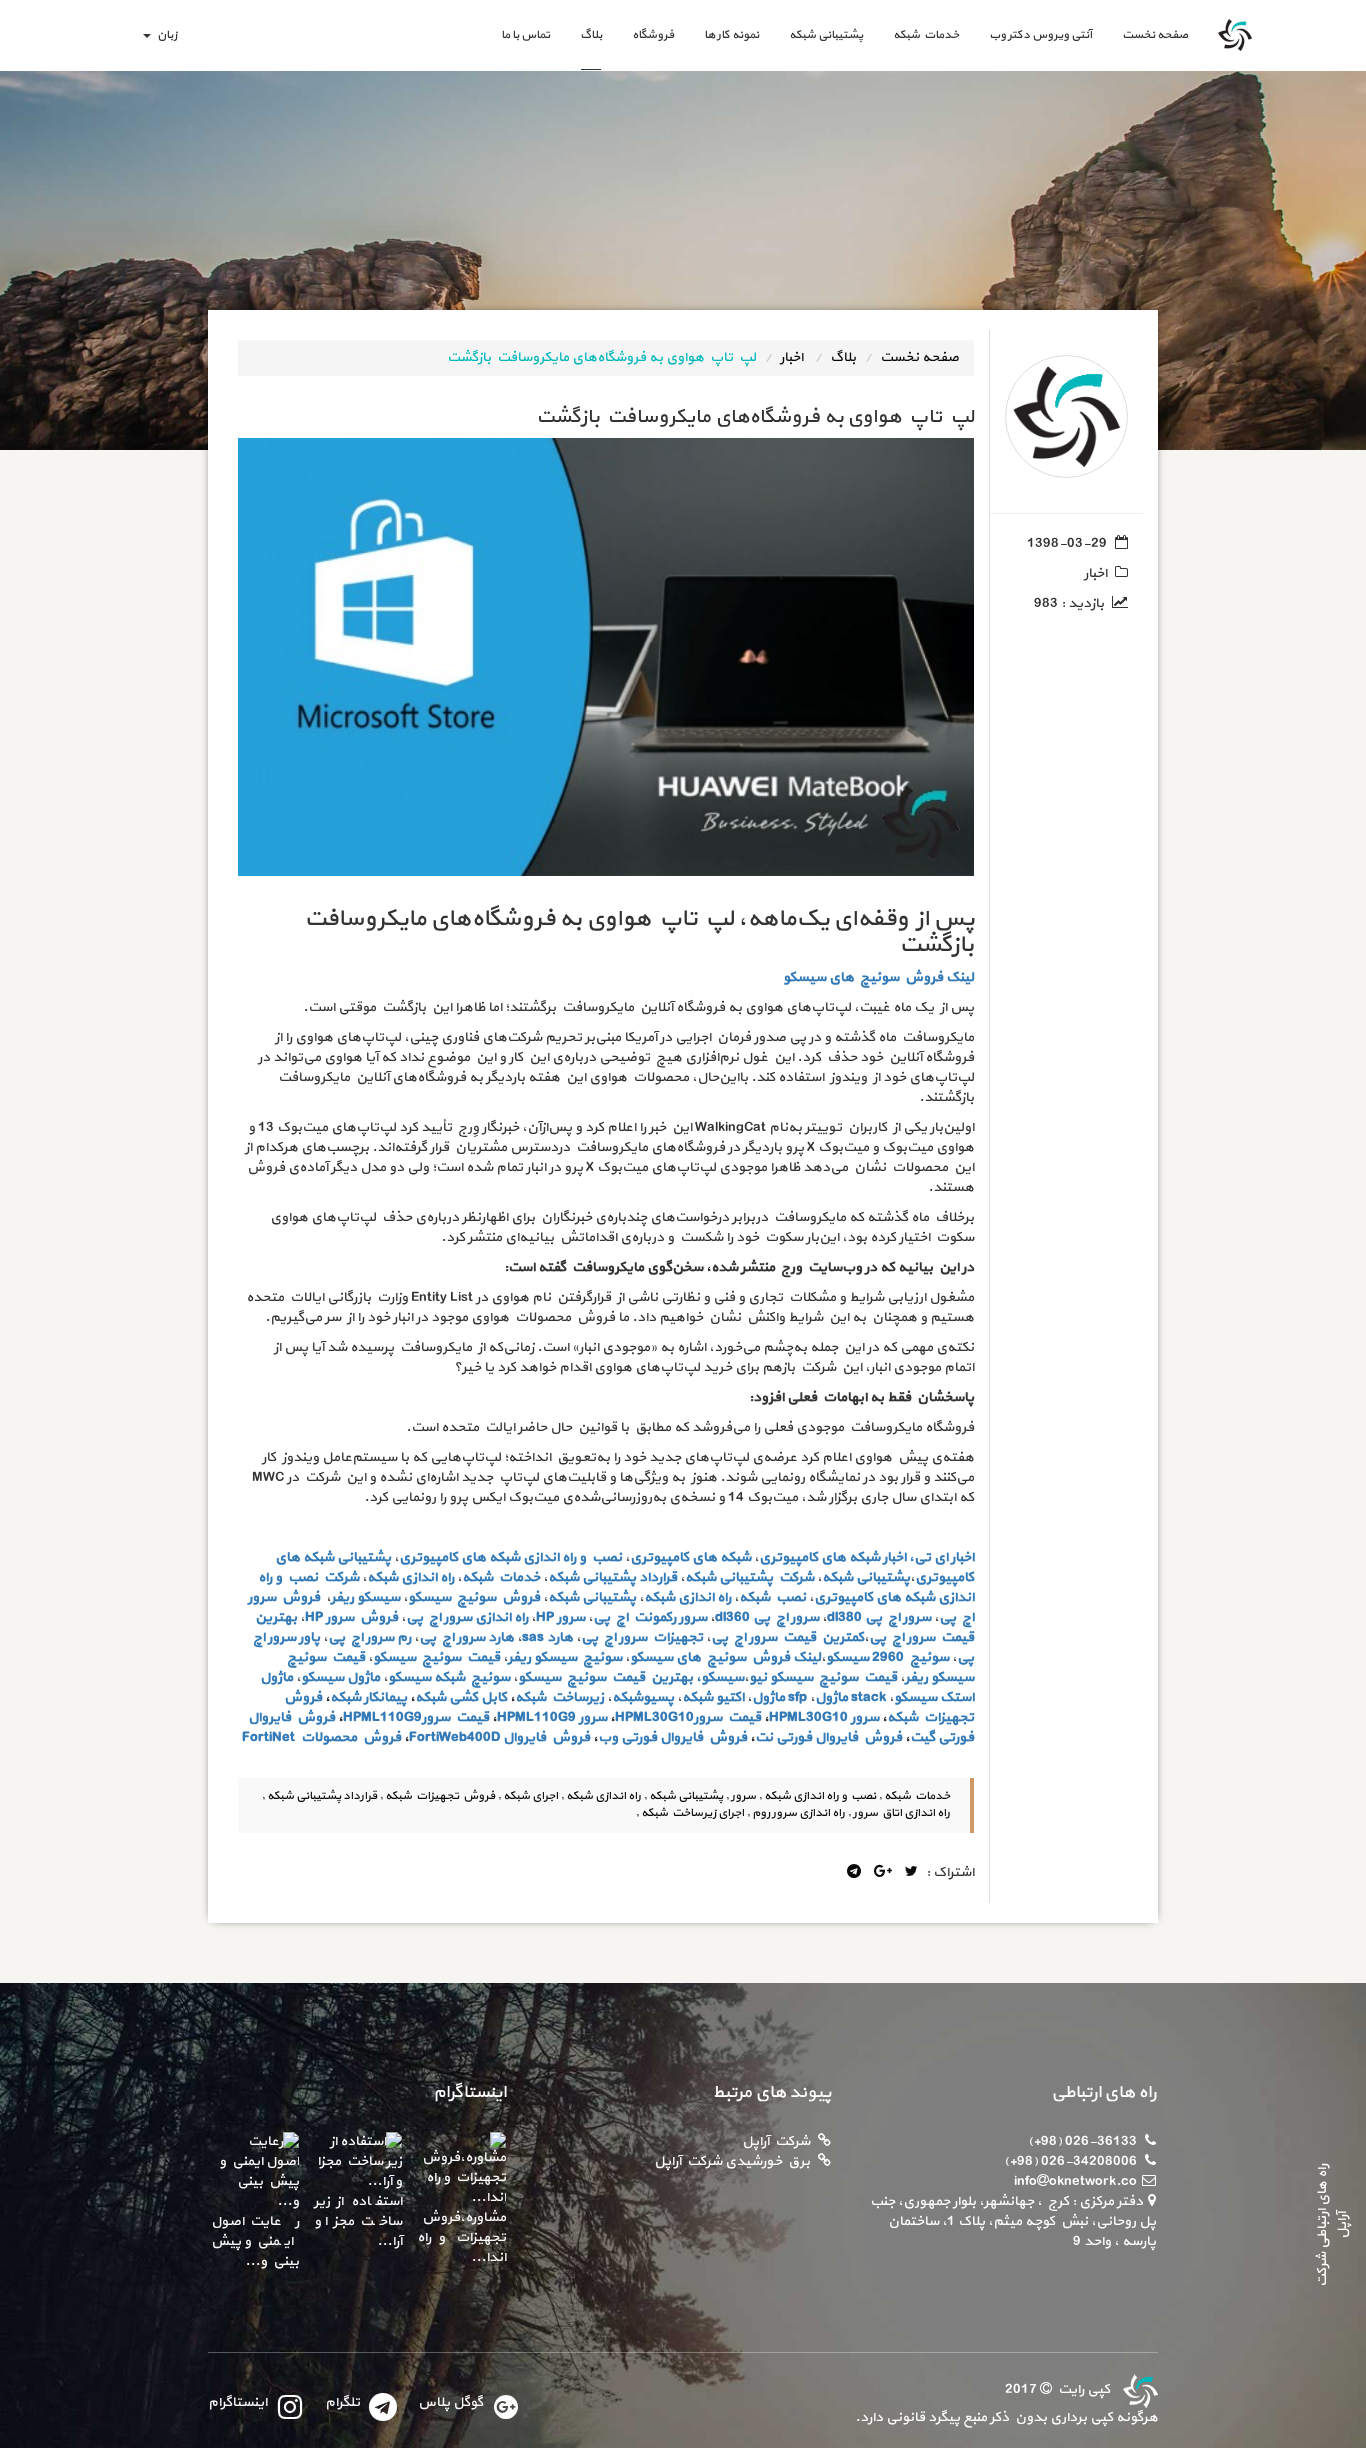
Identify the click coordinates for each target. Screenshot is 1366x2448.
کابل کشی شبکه (461, 1697)
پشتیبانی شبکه (826, 35)
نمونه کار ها (731, 35)
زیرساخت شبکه (559, 1697)
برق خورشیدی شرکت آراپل (732, 2161)
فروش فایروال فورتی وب (672, 1737)
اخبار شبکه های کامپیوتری (832, 1557)
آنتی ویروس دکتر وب (1040, 35)
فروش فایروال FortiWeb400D (499, 1737)
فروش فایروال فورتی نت (828, 1737)
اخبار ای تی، (941, 1557)
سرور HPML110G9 (552, 1717)
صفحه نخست (1147, 34)
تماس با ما (525, 35)
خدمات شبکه (926, 35)
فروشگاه (653, 35)
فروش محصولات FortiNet (321, 1737)
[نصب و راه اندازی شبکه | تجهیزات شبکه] (1138, 2389)
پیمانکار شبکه (368, 1697)
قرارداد (658, 1577)
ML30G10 (817, 1717)
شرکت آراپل (776, 2141)
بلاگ (591, 35)
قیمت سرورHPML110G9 (416, 1717)
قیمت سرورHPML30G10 (688, 1717)
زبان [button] (165, 35)
